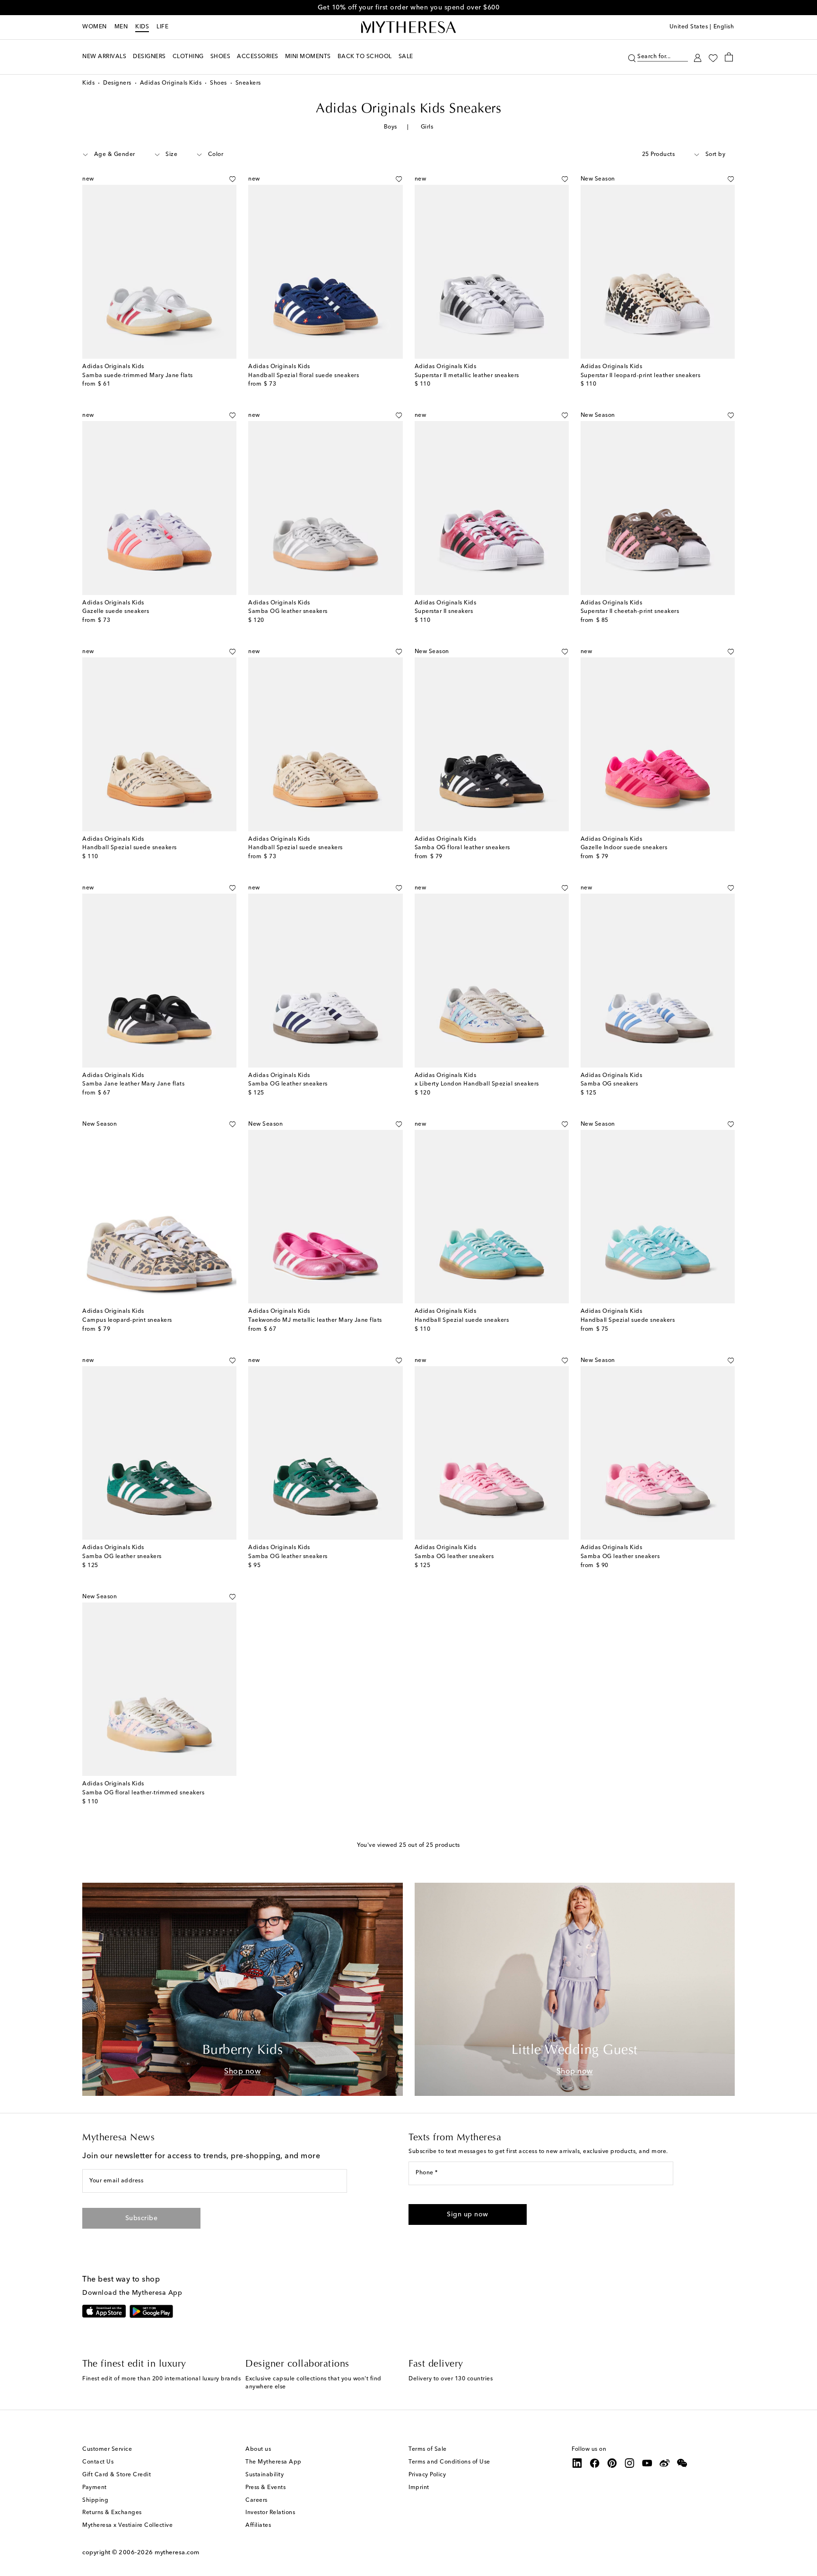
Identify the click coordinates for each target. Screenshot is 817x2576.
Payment (95, 2488)
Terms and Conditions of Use (449, 2462)
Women (95, 27)
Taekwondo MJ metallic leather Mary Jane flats (315, 1320)
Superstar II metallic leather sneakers (467, 376)
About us (258, 2449)
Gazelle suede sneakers (116, 612)
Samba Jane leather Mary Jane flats (133, 1084)
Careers (256, 2500)
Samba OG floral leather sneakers (462, 848)
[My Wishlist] (713, 57)
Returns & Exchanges (112, 2513)
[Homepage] (408, 27)
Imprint (419, 2488)
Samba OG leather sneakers (288, 612)
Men (121, 27)
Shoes (218, 83)
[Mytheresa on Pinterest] (612, 2463)
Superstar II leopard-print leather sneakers (641, 376)
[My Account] (698, 57)
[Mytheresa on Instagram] (630, 2463)
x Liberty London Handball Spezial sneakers (477, 1084)
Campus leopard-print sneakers (127, 1320)
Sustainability (265, 2475)
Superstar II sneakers (444, 612)
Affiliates (258, 2525)
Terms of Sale (428, 2449)
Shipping (95, 2500)
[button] (632, 57)
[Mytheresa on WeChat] (682, 2463)
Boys (391, 127)
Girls (427, 127)
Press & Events (265, 2488)
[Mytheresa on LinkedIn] (577, 2463)
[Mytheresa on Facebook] (595, 2463)
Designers (117, 83)
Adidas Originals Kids (171, 83)
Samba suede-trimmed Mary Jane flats (138, 376)
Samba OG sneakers (609, 1084)
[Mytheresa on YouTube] (647, 2463)
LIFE (162, 27)
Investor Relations (270, 2513)
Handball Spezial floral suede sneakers (304, 376)
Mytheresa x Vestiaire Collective (127, 2525)
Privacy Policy (427, 2475)
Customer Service (107, 2449)
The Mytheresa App (274, 2462)
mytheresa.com (177, 2553)
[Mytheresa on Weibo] (665, 2463)
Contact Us (98, 2462)
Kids (142, 27)
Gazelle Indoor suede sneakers (624, 848)
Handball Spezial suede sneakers (130, 848)
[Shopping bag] (729, 57)
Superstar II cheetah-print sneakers (630, 612)
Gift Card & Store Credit (117, 2475)
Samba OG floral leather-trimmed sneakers (143, 1793)
